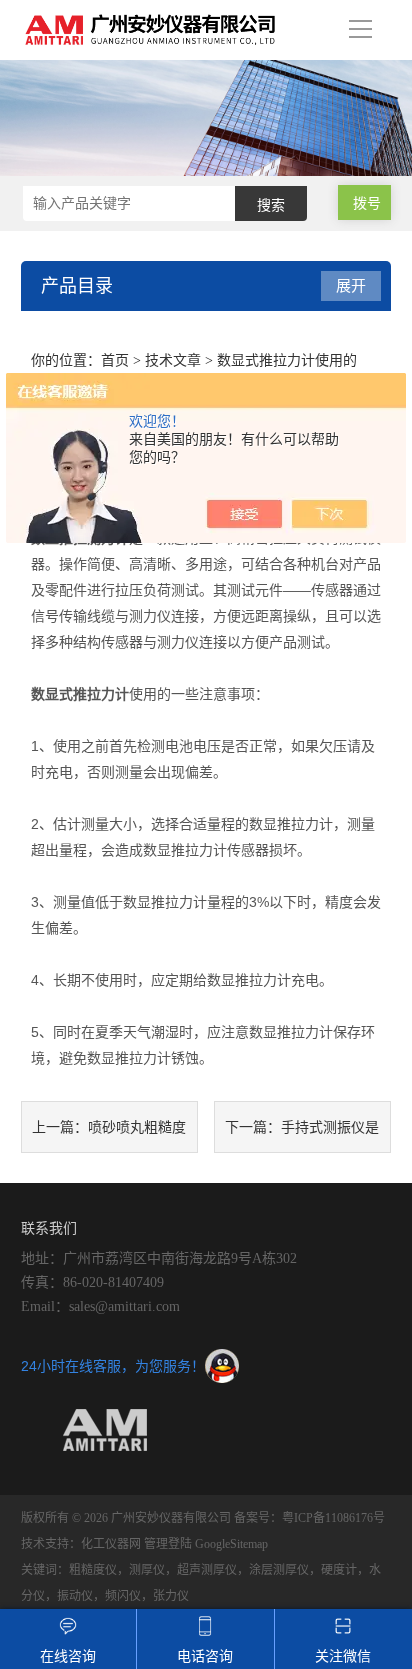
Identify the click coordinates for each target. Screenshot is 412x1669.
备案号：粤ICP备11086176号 (309, 1518)
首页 (115, 360)
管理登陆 (168, 1544)
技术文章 (173, 360)
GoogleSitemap (231, 1544)
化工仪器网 (111, 1544)
